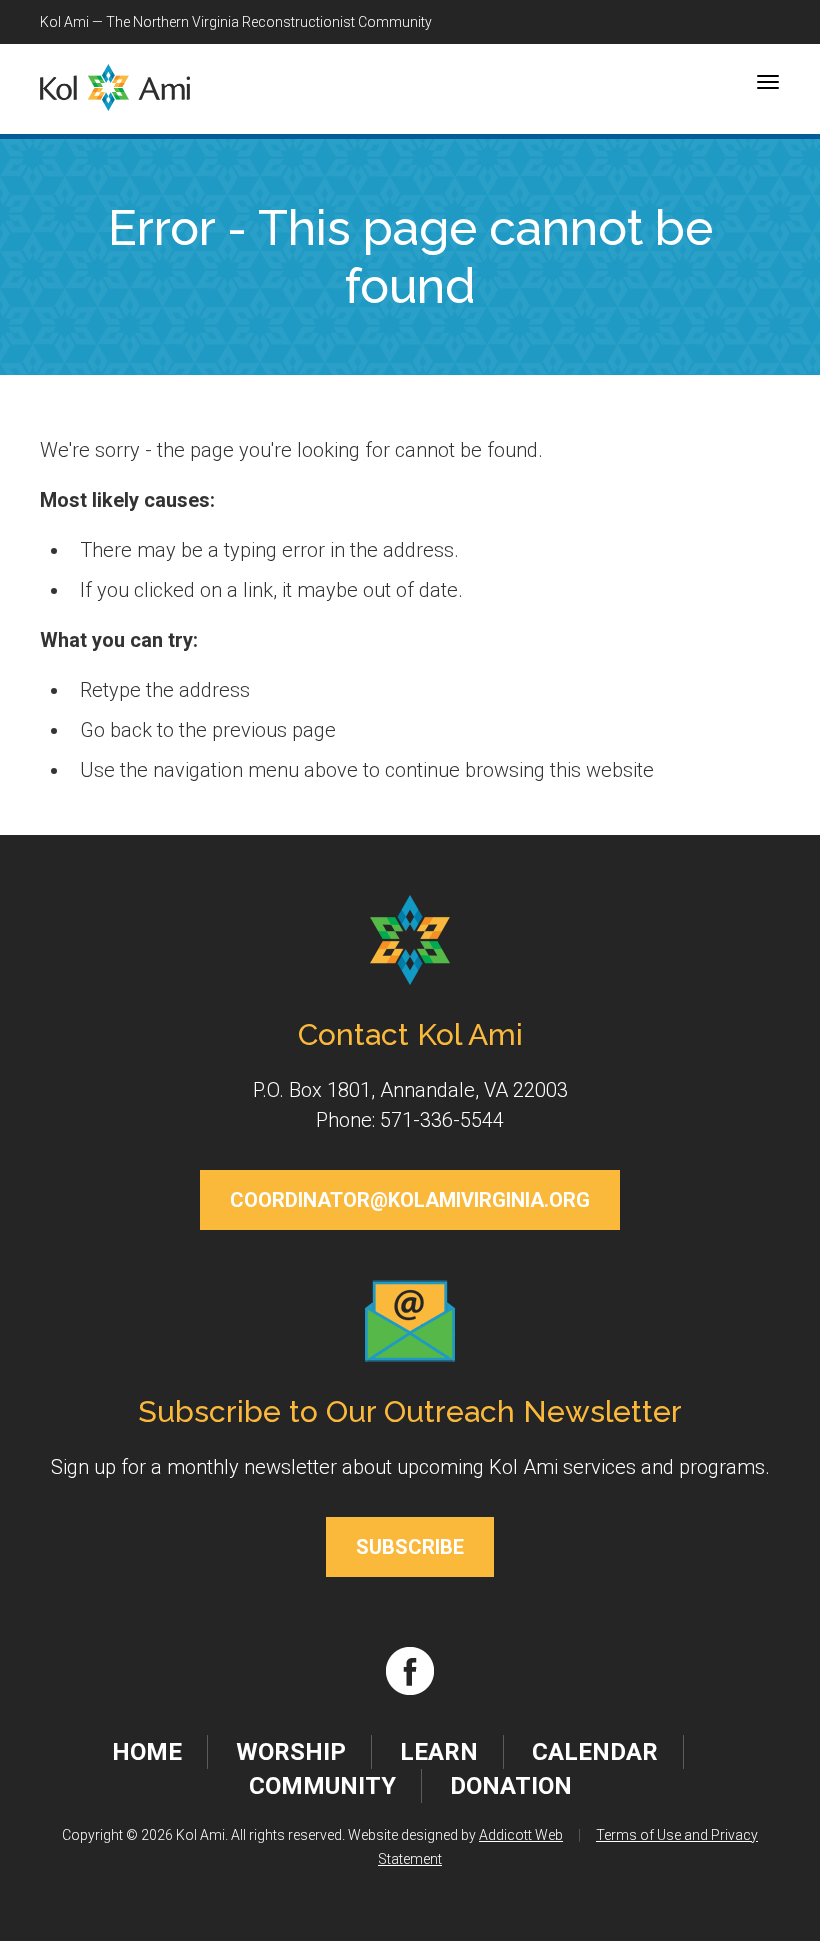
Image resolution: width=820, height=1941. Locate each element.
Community (322, 1786)
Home (147, 1752)
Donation (511, 1786)
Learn (439, 1752)
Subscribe (410, 1547)
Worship (291, 1752)
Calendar (595, 1752)
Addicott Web (521, 1835)
